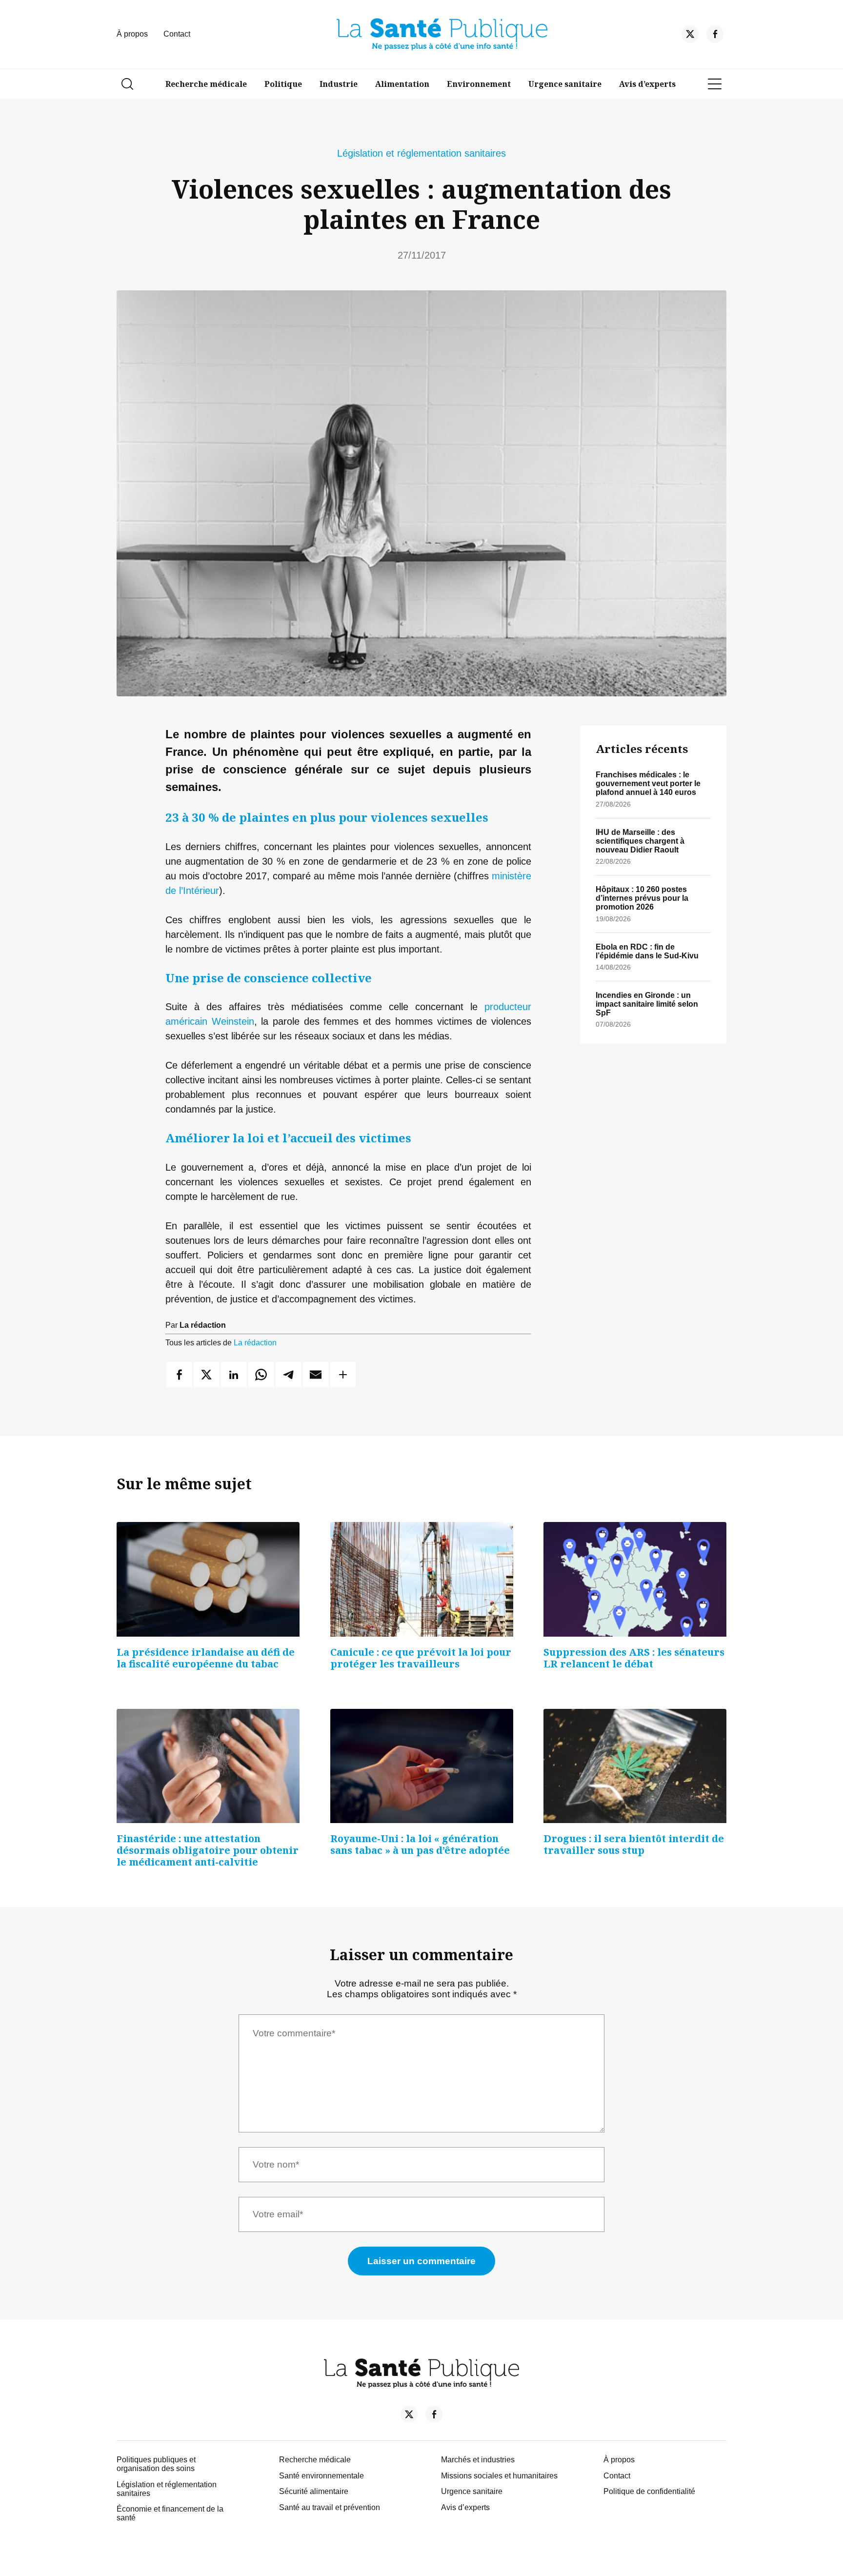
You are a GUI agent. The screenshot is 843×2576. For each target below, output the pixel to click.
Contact (177, 34)
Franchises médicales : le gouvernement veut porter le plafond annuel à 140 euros (648, 783)
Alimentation (402, 84)
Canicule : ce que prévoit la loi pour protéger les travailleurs (421, 1658)
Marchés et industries (478, 2460)
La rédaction (255, 1343)
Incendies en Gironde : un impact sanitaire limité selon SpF (647, 1004)
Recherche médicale (206, 84)
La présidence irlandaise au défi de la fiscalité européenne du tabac (206, 1658)
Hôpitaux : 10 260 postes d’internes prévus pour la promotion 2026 (642, 898)
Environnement (479, 84)
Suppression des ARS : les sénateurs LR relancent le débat (634, 1658)
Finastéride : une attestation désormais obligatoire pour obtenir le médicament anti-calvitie (208, 1850)
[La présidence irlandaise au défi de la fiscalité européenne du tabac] (208, 1579)
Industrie (339, 84)
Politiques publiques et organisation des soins (156, 2464)
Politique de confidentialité (649, 2491)
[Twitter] (690, 36)
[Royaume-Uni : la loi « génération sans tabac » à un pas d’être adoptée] (422, 1766)
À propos (132, 34)
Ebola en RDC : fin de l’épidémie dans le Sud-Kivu (647, 951)
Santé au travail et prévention (330, 2507)
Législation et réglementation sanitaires (421, 153)
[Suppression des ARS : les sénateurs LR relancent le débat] (635, 1579)
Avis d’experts (647, 84)
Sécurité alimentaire (314, 2491)
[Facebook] (715, 36)
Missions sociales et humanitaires (499, 2476)
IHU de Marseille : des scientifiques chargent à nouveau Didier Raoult (640, 841)
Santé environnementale (321, 2476)
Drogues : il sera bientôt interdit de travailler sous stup (634, 1844)
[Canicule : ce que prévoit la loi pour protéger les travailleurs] (422, 1579)
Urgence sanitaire (565, 84)
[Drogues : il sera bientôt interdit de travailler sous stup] (635, 1766)
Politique (283, 84)
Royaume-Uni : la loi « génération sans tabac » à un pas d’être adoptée (420, 1844)
